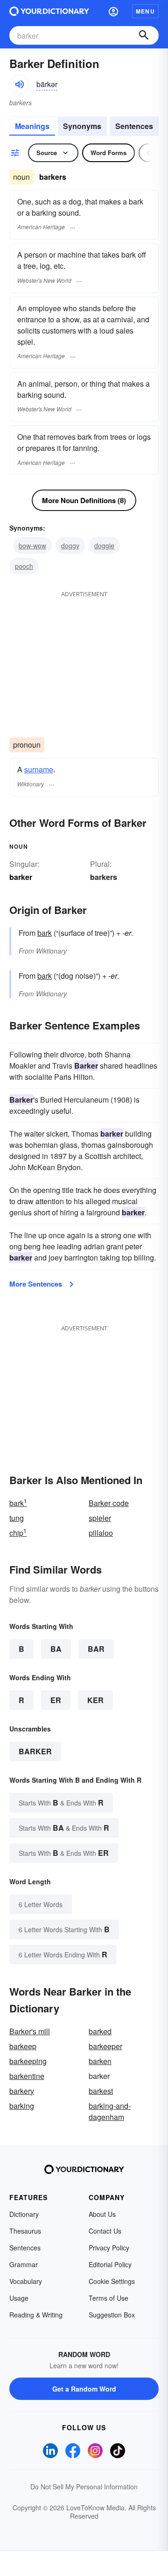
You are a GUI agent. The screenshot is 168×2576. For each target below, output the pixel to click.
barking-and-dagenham (110, 2111)
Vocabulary (26, 2281)
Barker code (109, 1503)
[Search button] (144, 35)
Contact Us (105, 2231)
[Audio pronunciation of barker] (19, 84)
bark (45, 933)
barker (35, 1751)
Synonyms (82, 126)
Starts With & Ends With (61, 1803)
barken (100, 2061)
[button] (113, 11)
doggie (104, 545)
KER (95, 1700)
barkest (101, 2091)
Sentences (134, 126)
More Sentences (36, 1284)
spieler (100, 1518)
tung (17, 1518)
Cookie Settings (112, 2281)
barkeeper (105, 2046)
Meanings (32, 126)
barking (22, 2106)
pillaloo (101, 1533)
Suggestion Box (112, 2315)
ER (56, 1700)
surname (39, 769)
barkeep (23, 2046)
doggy (70, 545)
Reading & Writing (36, 2315)
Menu (145, 11)
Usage (19, 2298)
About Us (102, 2214)
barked (100, 2031)
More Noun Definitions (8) (84, 500)
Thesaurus (25, 2231)
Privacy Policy (109, 2248)
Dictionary (24, 2214)
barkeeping (28, 2061)
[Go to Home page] (49, 11)
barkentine (27, 2076)
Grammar (24, 2264)
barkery (22, 2091)
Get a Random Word (84, 2389)
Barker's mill (30, 2031)
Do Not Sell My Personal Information (84, 2487)
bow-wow (32, 545)
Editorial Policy (110, 2264)
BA (56, 1649)
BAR (96, 1649)
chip (18, 1533)
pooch (24, 566)
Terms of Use (108, 2298)
